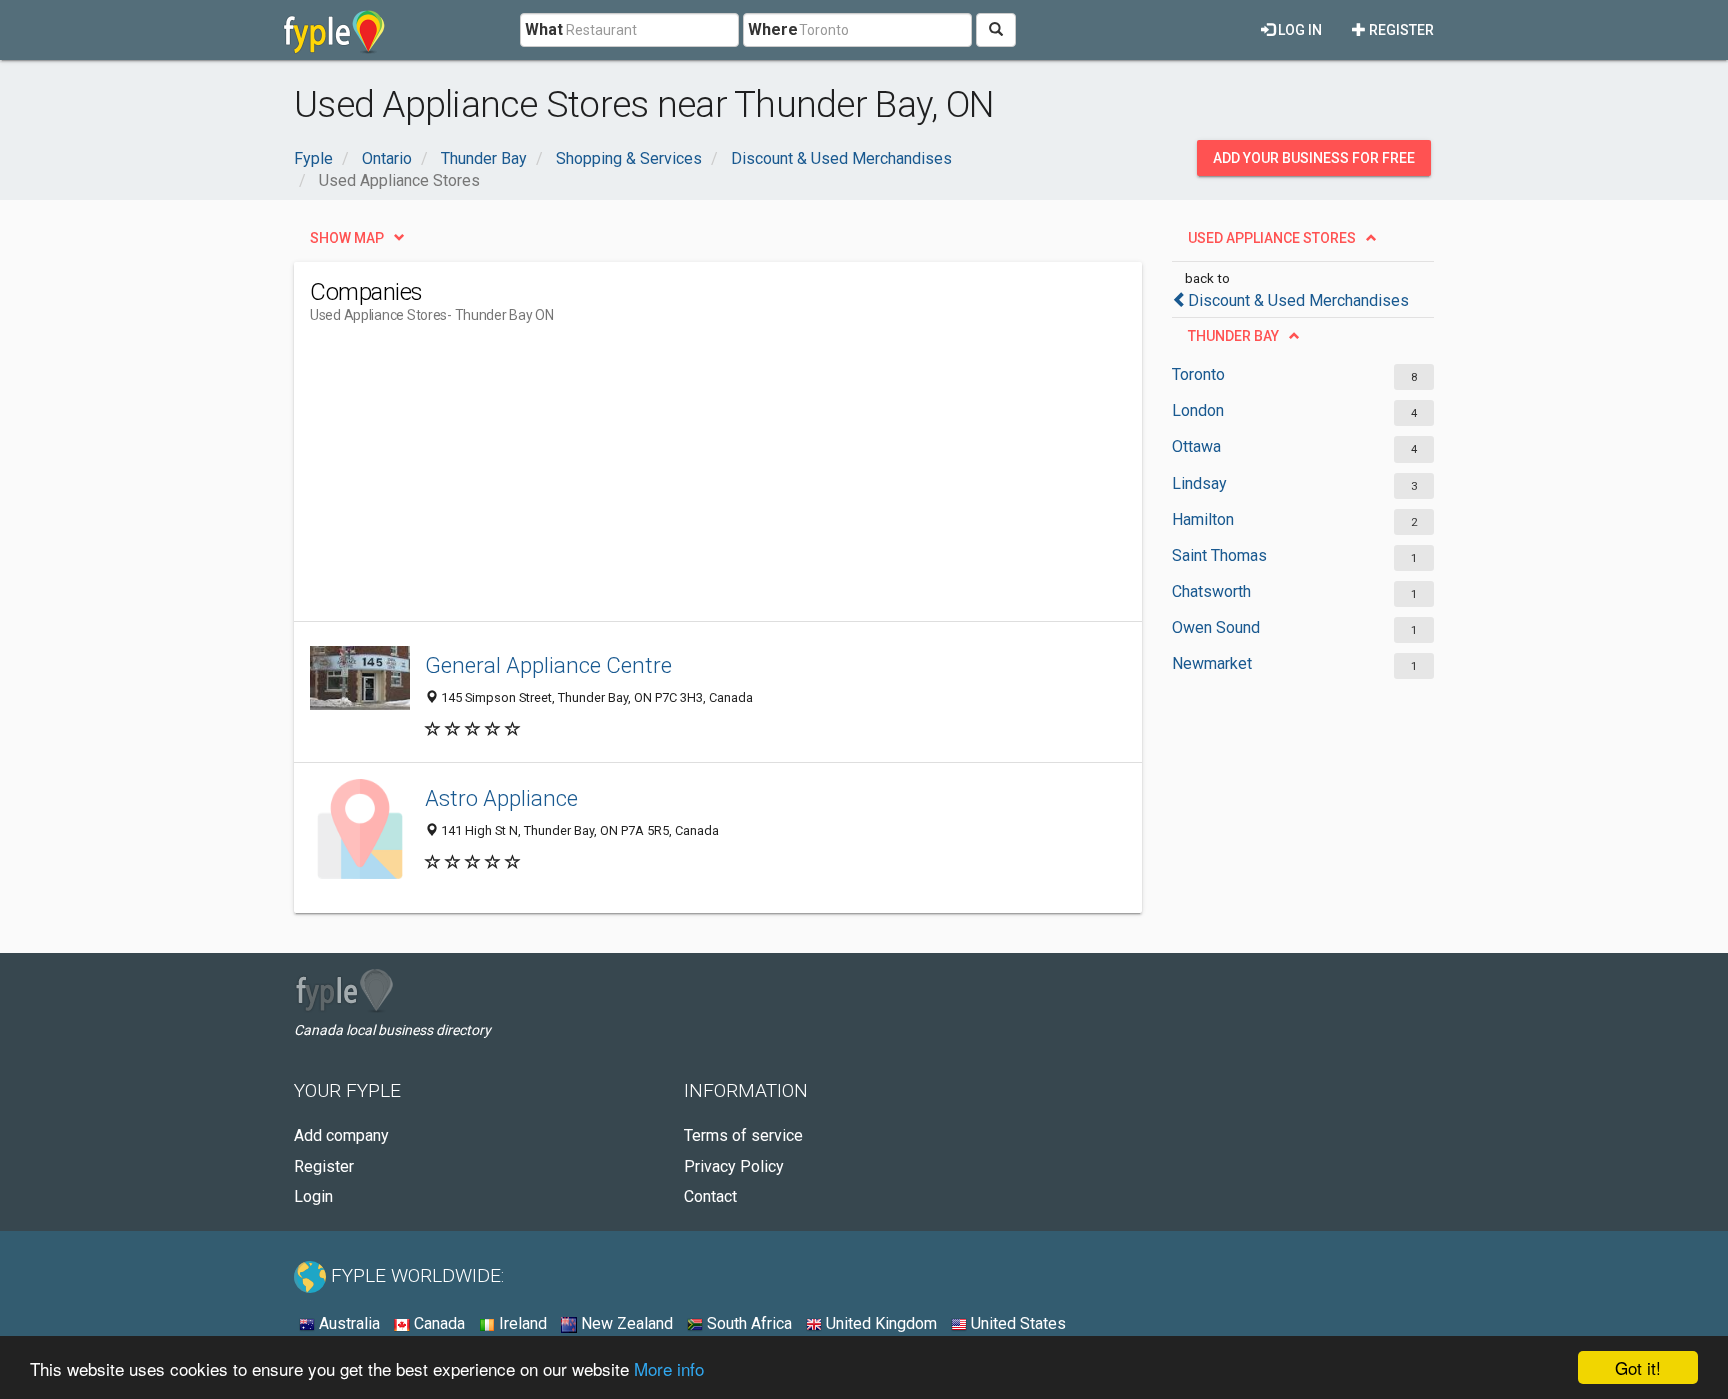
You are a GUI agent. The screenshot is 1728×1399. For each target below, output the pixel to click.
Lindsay (1199, 483)
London (1198, 410)
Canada (437, 1323)
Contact (710, 1196)
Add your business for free (1314, 158)
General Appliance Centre (548, 665)
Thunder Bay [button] (1233, 336)
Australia (347, 1323)
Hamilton (1203, 519)
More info (669, 1368)
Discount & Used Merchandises (1298, 300)
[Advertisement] (674, 481)
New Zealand (625, 1323)
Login (313, 1196)
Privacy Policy (734, 1166)
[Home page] (334, 30)
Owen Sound (1216, 627)
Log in (1298, 30)
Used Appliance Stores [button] (1272, 238)
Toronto (1198, 374)
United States (1016, 1323)
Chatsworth (1211, 591)
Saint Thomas (1219, 555)
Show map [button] (347, 238)
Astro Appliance (501, 798)
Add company (341, 1135)
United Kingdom (879, 1323)
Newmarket (1212, 663)
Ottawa (1196, 446)
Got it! (1638, 1367)
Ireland (521, 1323)
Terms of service (743, 1135)
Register (1400, 30)
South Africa (747, 1323)
